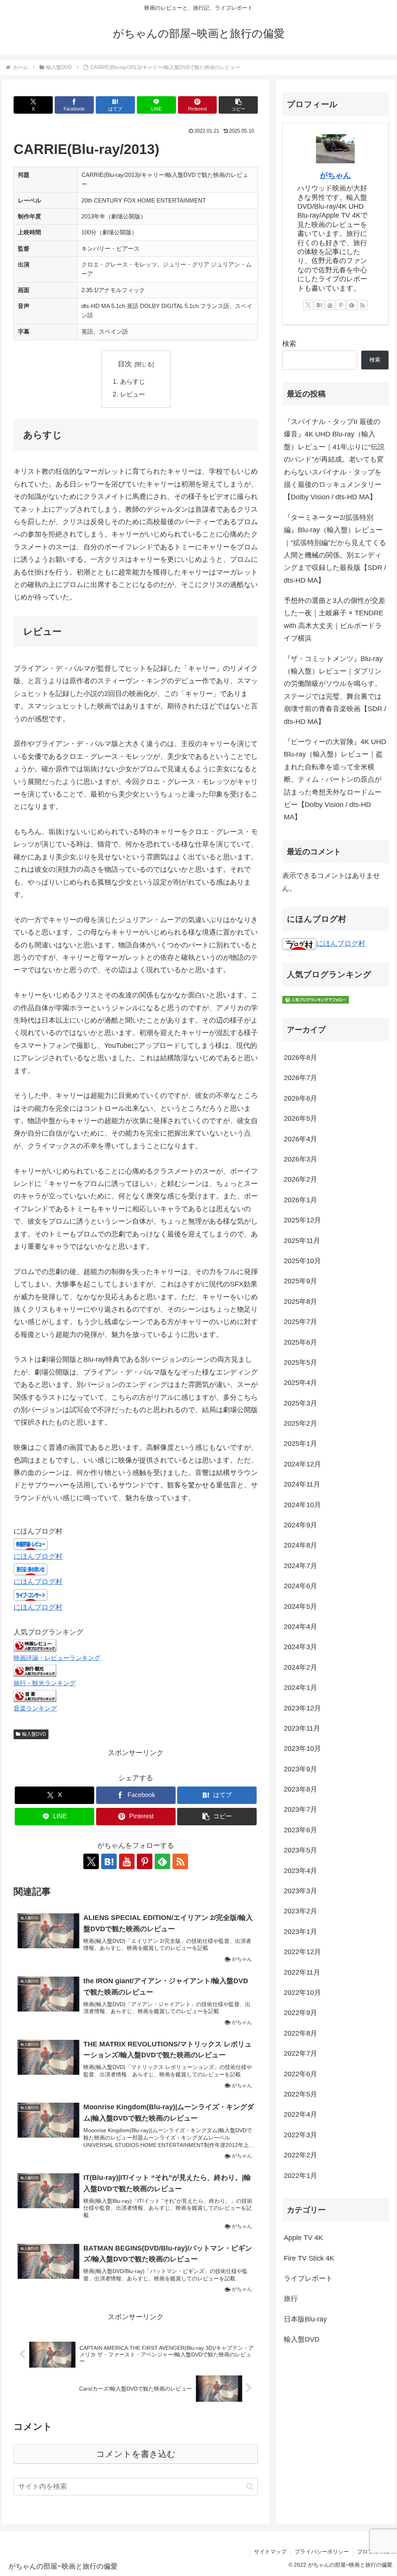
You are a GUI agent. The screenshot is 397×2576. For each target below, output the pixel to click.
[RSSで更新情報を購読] (180, 1861)
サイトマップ (270, 2552)
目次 (125, 364)
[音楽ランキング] (35, 1695)
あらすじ (133, 381)
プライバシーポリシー (322, 2552)
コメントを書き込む (136, 2454)
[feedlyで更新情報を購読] (162, 1861)
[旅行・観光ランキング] (35, 1670)
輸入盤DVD (34, 1734)
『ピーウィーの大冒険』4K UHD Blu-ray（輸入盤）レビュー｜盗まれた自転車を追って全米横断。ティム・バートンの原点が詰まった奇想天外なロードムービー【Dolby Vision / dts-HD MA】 (335, 779)
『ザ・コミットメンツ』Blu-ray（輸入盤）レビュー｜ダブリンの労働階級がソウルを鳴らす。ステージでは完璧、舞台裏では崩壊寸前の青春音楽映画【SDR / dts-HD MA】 (335, 690)
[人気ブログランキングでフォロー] (316, 999)
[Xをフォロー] (91, 1861)
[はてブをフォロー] (109, 1861)
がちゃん (335, 175)
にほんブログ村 (38, 1556)
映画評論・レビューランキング (57, 1658)
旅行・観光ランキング (45, 1683)
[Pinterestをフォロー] (145, 1861)
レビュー (133, 394)
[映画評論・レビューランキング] (35, 1645)
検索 (289, 344)
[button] (238, 105)
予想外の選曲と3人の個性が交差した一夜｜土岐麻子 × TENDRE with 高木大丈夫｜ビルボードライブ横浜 (335, 619)
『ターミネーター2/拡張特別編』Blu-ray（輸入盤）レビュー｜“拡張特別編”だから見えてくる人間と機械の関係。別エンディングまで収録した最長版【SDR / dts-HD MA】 (335, 549)
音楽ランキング (35, 1708)
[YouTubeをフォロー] (127, 1861)
